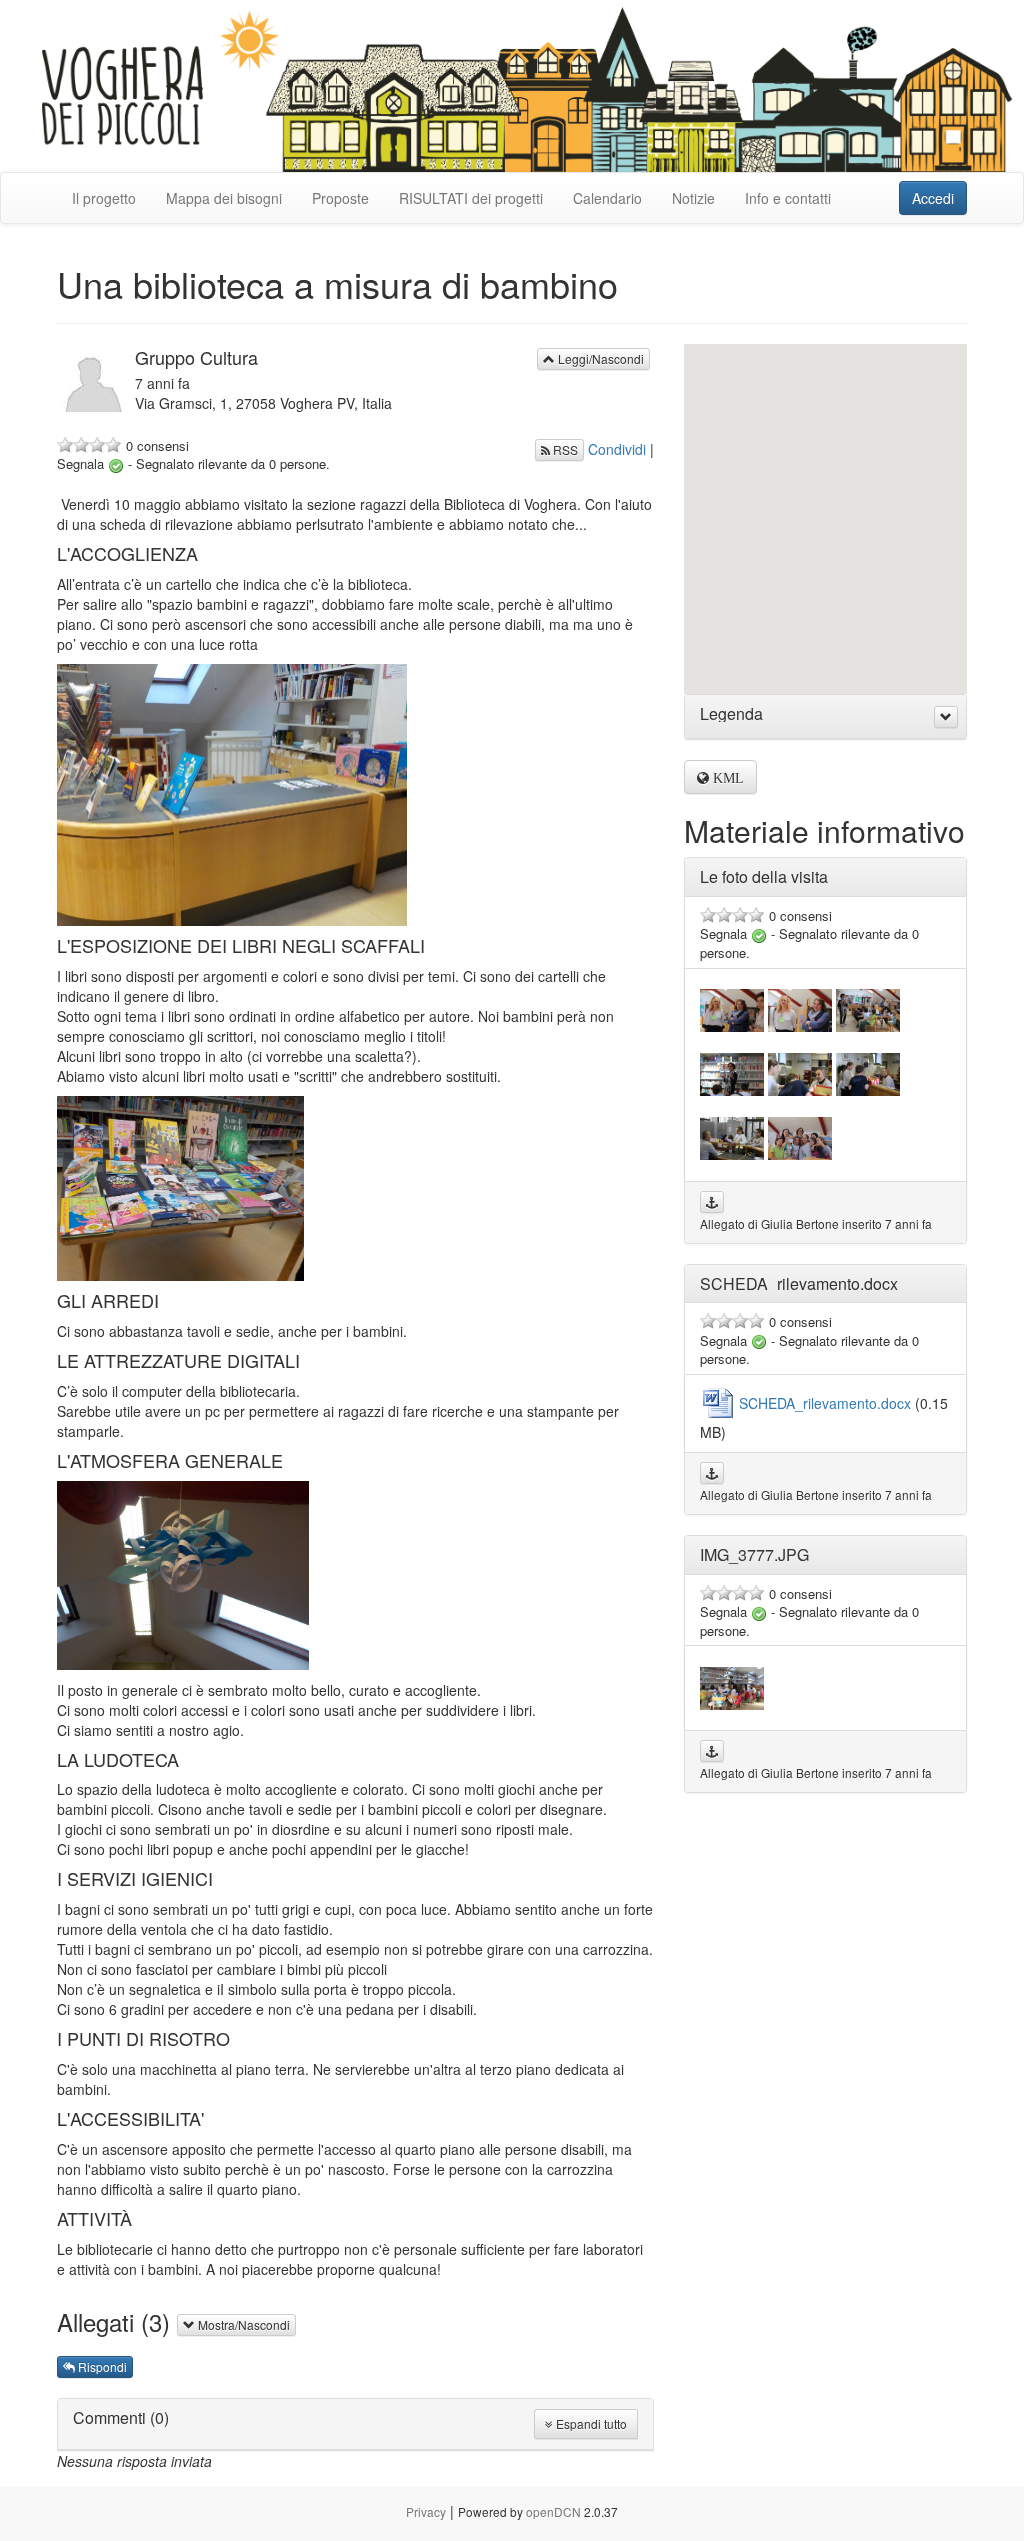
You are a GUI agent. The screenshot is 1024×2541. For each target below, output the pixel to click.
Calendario (607, 198)
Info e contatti (788, 198)
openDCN (553, 2511)
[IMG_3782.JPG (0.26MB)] (732, 1072)
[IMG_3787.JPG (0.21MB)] (732, 1136)
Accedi (933, 198)
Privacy (426, 2511)
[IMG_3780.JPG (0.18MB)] (732, 1008)
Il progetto (104, 198)
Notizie (693, 198)
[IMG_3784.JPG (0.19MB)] (868, 1072)
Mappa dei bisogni (224, 198)
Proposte (340, 198)
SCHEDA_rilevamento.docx (827, 1402)
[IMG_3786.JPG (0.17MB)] (800, 1072)
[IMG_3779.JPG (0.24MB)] (868, 1008)
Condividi (617, 449)
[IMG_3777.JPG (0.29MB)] (732, 1686)
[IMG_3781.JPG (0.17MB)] (800, 1008)
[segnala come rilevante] (116, 463)
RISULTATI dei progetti (471, 198)
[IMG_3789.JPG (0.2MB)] (800, 1136)
